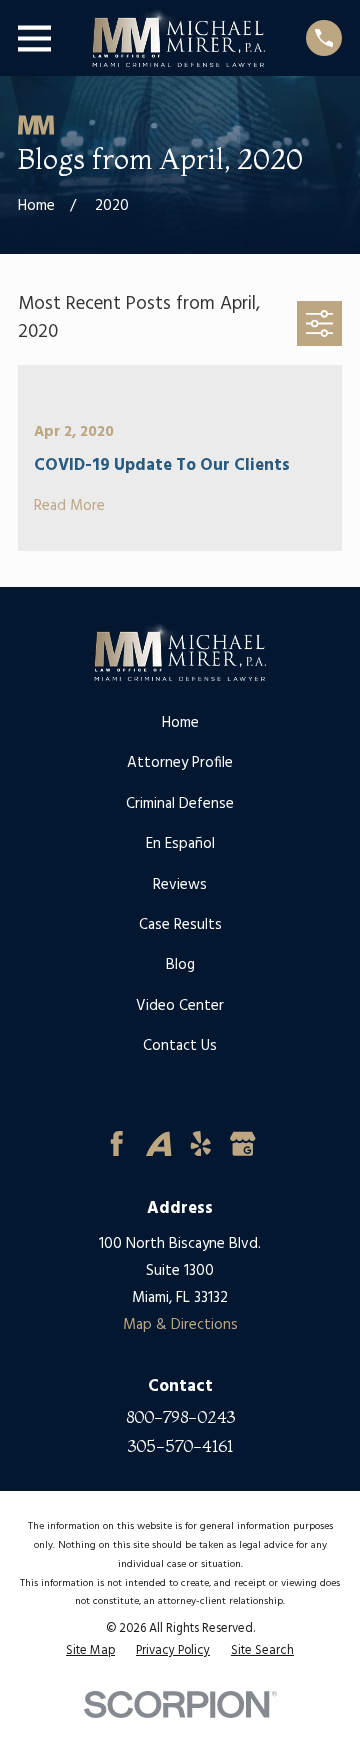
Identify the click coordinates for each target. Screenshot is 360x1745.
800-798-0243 (180, 1417)
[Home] (178, 38)
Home (180, 723)
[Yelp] (201, 1144)
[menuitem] (90, 1651)
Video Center (180, 1006)
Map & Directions (180, 1325)
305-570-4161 (180, 1446)
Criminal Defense (180, 804)
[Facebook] (117, 1144)
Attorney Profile (180, 763)
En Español (180, 844)
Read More (69, 506)
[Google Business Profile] (243, 1144)
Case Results (180, 925)
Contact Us (180, 1046)
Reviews (180, 885)
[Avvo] (159, 1144)
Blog (180, 965)
